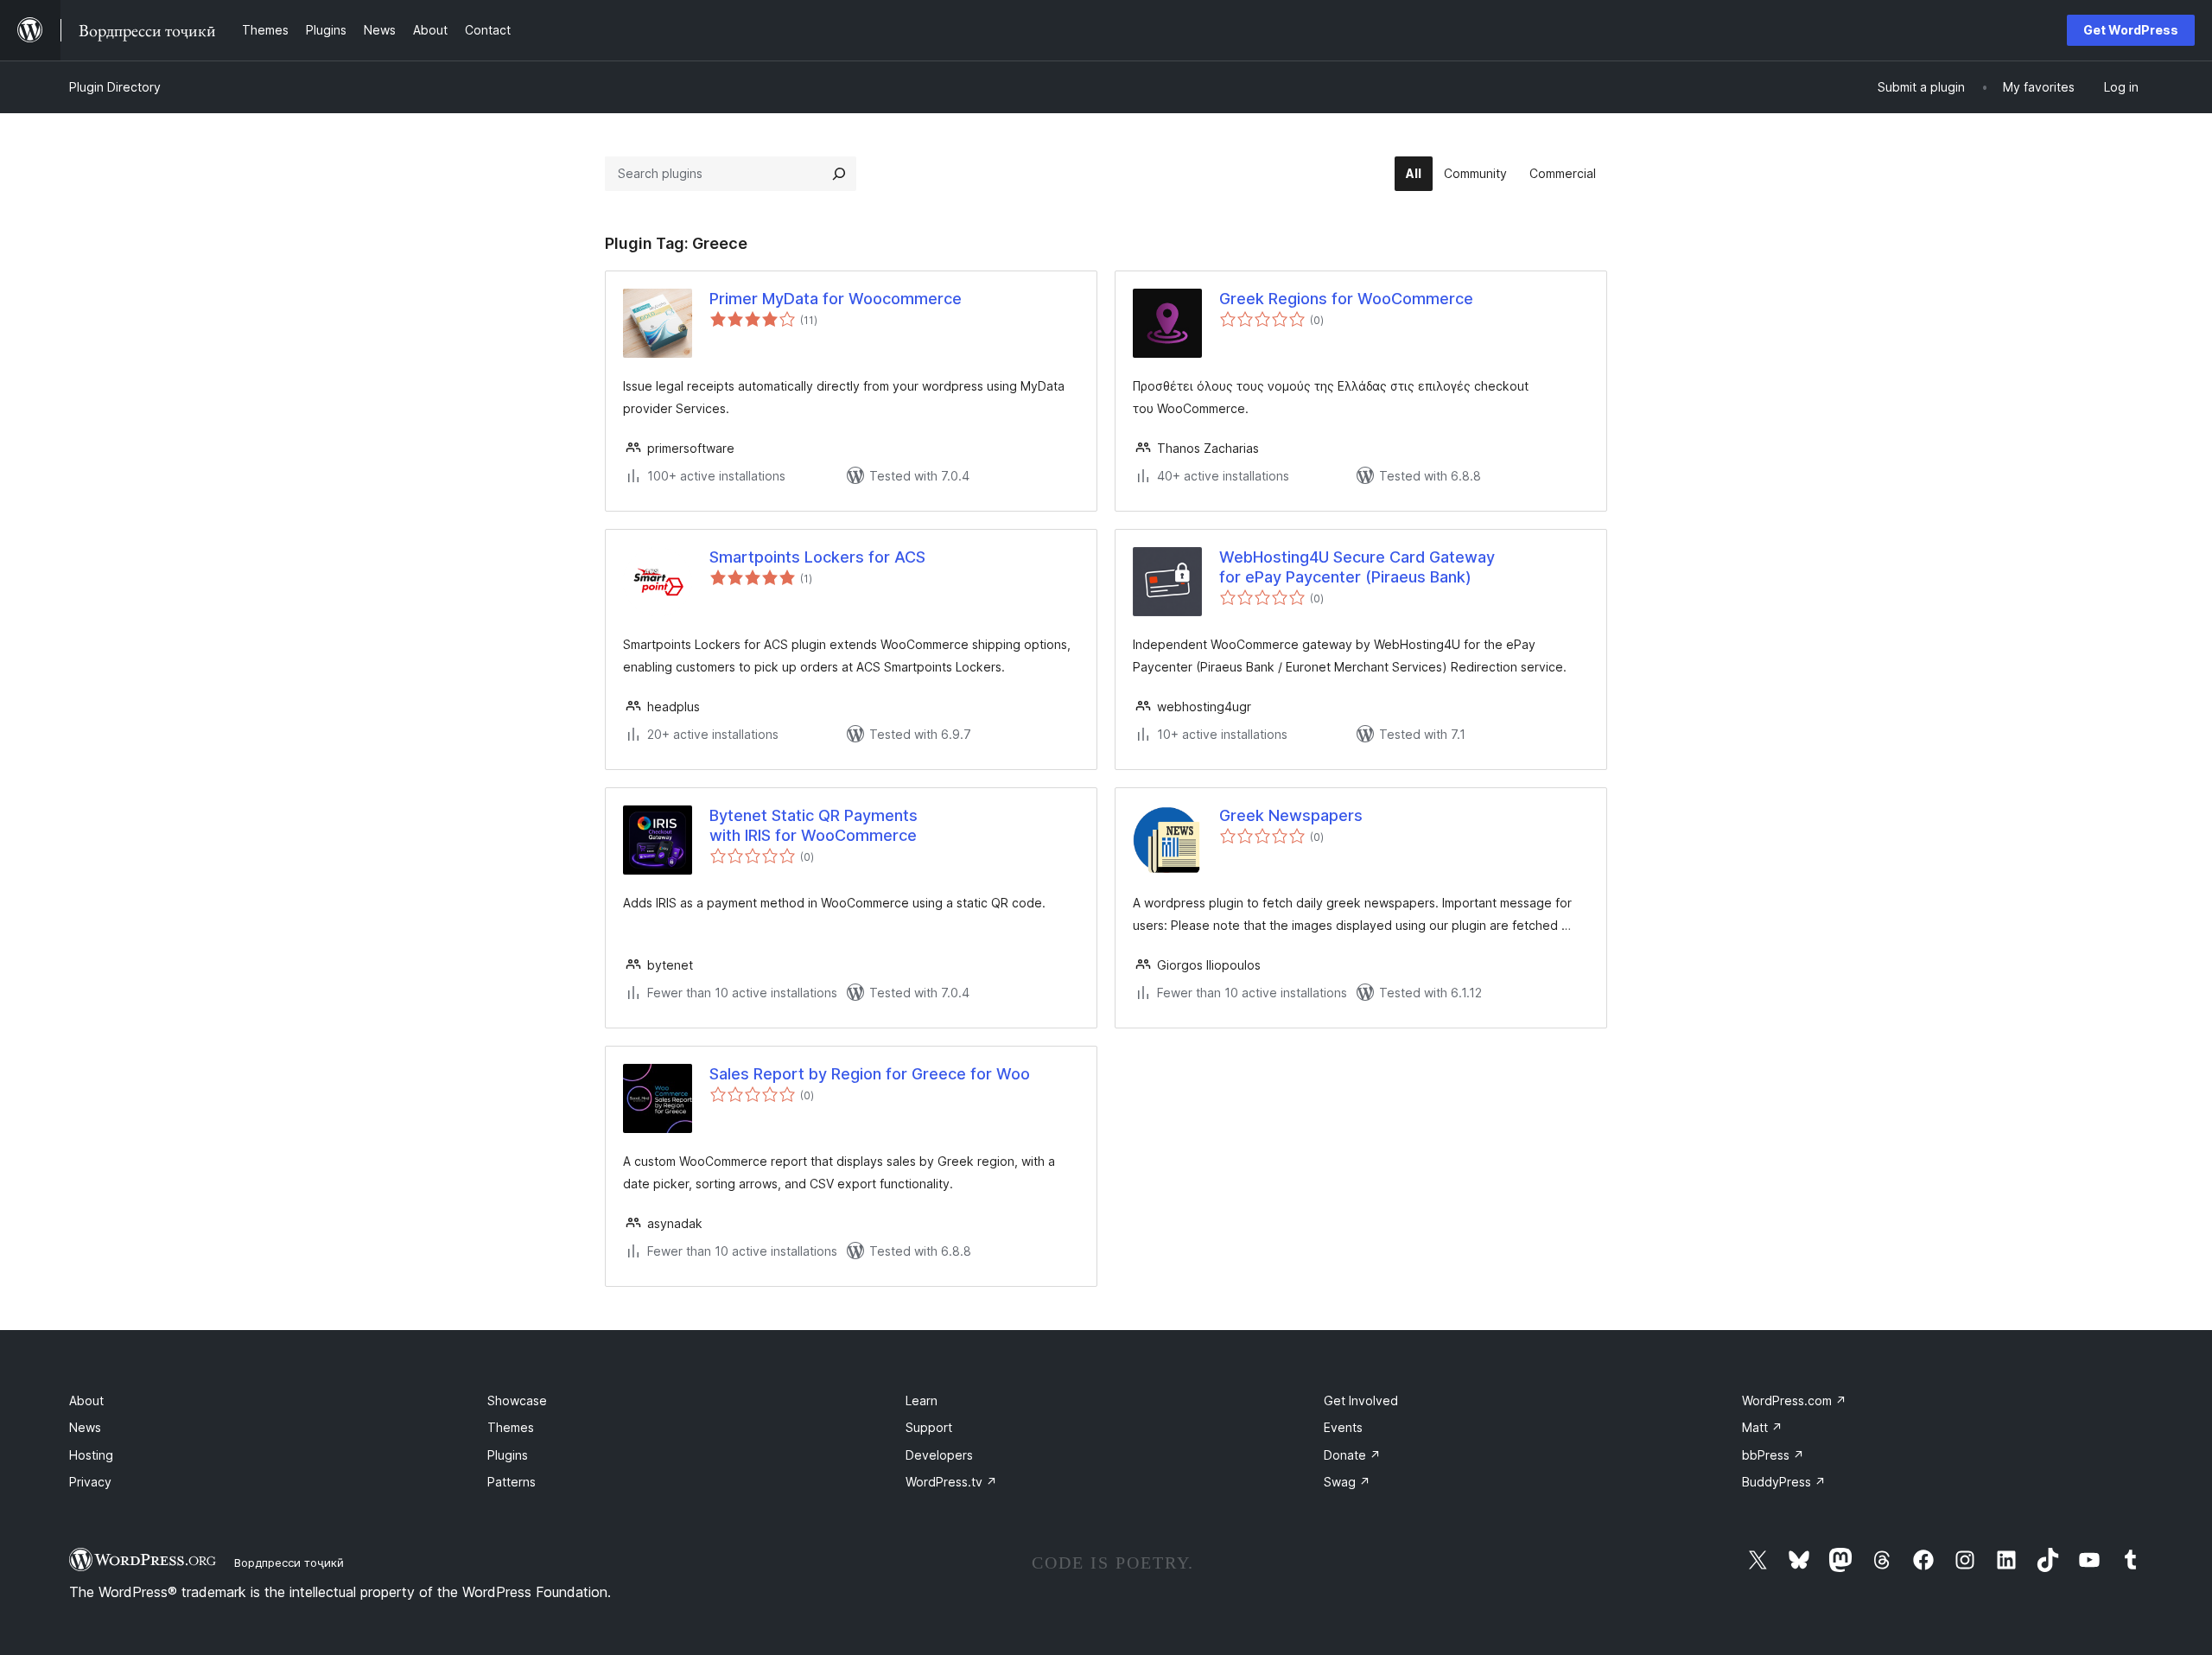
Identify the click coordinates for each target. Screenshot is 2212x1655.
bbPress (1773, 1455)
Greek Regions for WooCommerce (1346, 299)
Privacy (90, 1482)
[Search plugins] (839, 174)
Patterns (512, 1482)
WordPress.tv (951, 1482)
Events (1343, 1427)
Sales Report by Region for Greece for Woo (870, 1074)
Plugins (508, 1455)
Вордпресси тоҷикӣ (289, 1563)
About (86, 1400)
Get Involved (1361, 1400)
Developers (939, 1455)
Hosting (91, 1455)
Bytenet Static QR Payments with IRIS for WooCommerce (814, 825)
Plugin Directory (115, 87)
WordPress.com (1794, 1400)
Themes (511, 1427)
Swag (1347, 1482)
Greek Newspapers (1291, 815)
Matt (1762, 1427)
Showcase (517, 1400)
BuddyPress (1784, 1482)
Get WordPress (2131, 30)
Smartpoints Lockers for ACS (817, 557)
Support (929, 1427)
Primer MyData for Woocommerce (836, 299)
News (85, 1427)
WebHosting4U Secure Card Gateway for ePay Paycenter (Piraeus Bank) (1357, 567)
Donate (1352, 1455)
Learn (922, 1400)
